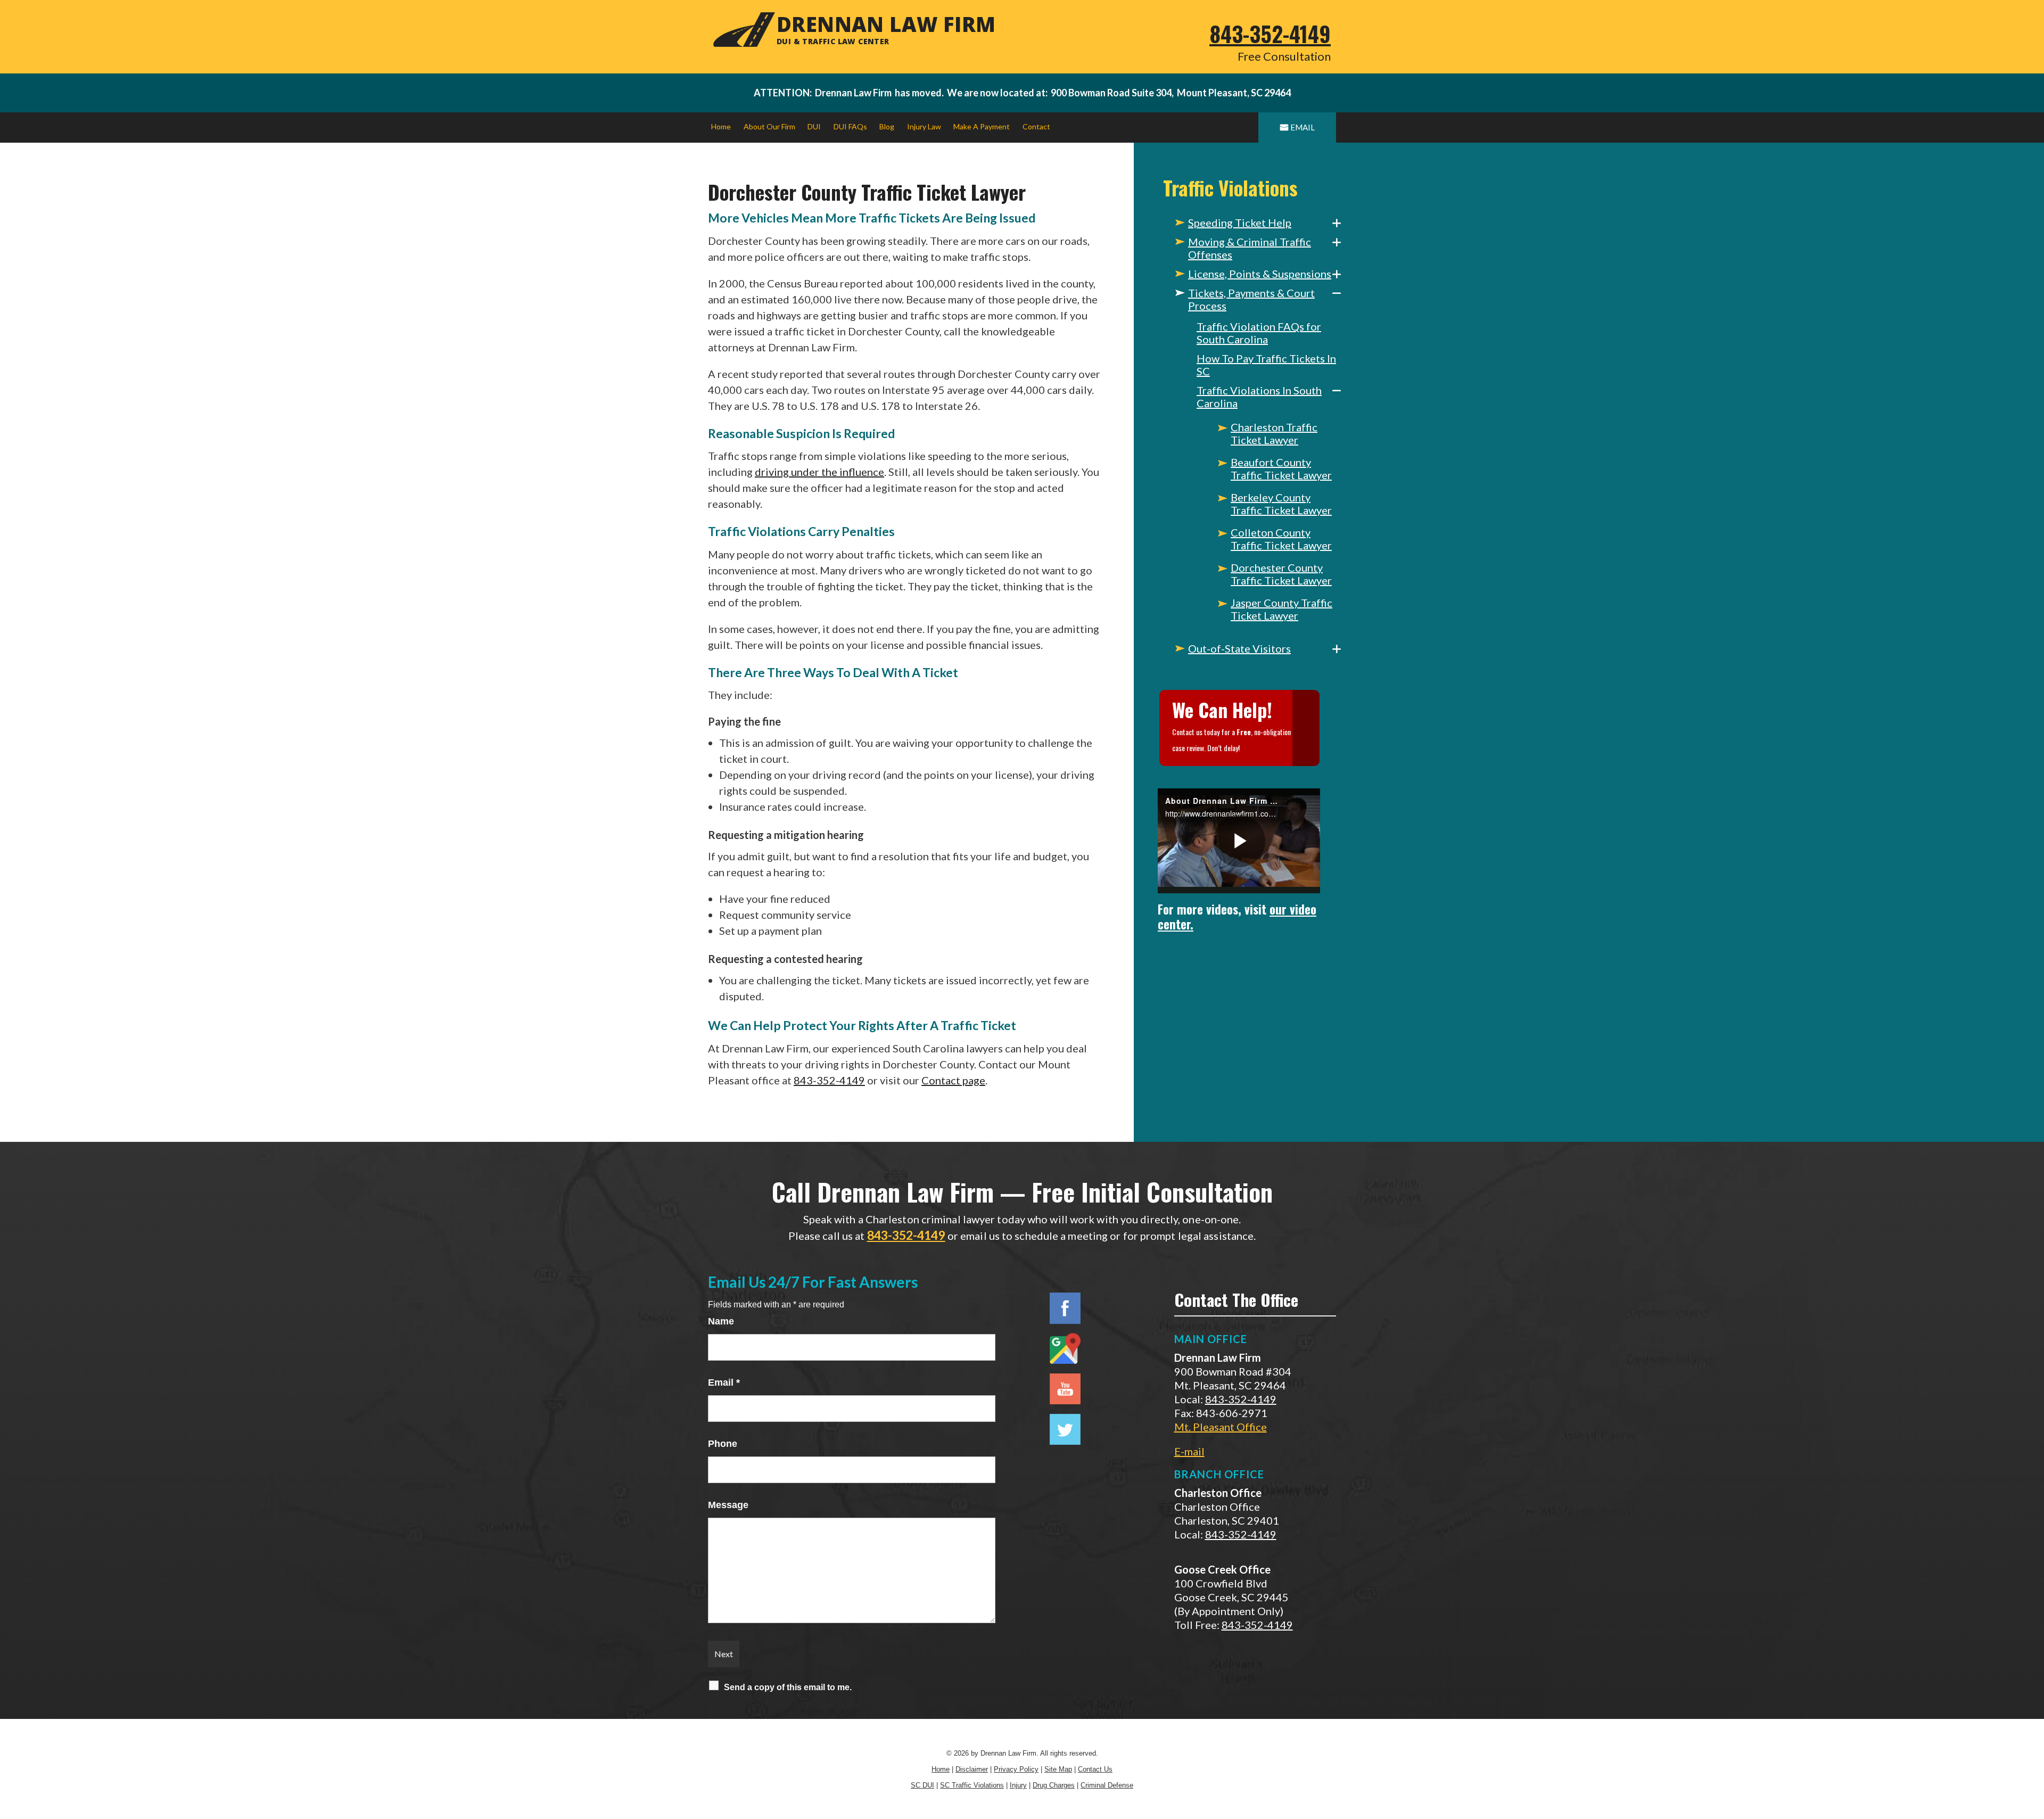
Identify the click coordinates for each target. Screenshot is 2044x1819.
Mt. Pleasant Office (1221, 1427)
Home (721, 126)
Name (721, 1321)
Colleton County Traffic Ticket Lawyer (1281, 539)
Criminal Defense (1107, 1785)
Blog (887, 126)
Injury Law (924, 126)
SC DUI (922, 1785)
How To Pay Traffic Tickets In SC (1266, 365)
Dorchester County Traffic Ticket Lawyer (1281, 574)
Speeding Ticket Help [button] (1240, 223)
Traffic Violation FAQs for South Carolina (1259, 333)
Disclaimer (972, 1769)
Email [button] (1303, 127)
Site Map (1058, 1769)
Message (728, 1505)
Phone (723, 1444)
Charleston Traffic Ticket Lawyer (1274, 433)
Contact (1036, 126)
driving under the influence (819, 472)
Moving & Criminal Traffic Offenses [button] (1250, 248)
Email (724, 1382)
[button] (1337, 223)
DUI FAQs (850, 126)
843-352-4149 (1270, 34)
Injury (1018, 1785)
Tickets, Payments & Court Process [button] (1251, 299)
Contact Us (1095, 1769)
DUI (814, 126)
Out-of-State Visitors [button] (1239, 648)
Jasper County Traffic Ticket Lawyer (1281, 609)
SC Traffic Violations (972, 1785)
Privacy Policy (1016, 1769)
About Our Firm (769, 126)
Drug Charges (1054, 1785)
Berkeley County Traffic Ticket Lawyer (1281, 504)
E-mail (1189, 1451)
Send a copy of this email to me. (788, 1687)
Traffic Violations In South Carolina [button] (1259, 397)
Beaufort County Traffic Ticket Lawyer (1281, 468)
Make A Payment (982, 126)
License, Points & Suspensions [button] (1260, 274)
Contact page (953, 1080)
